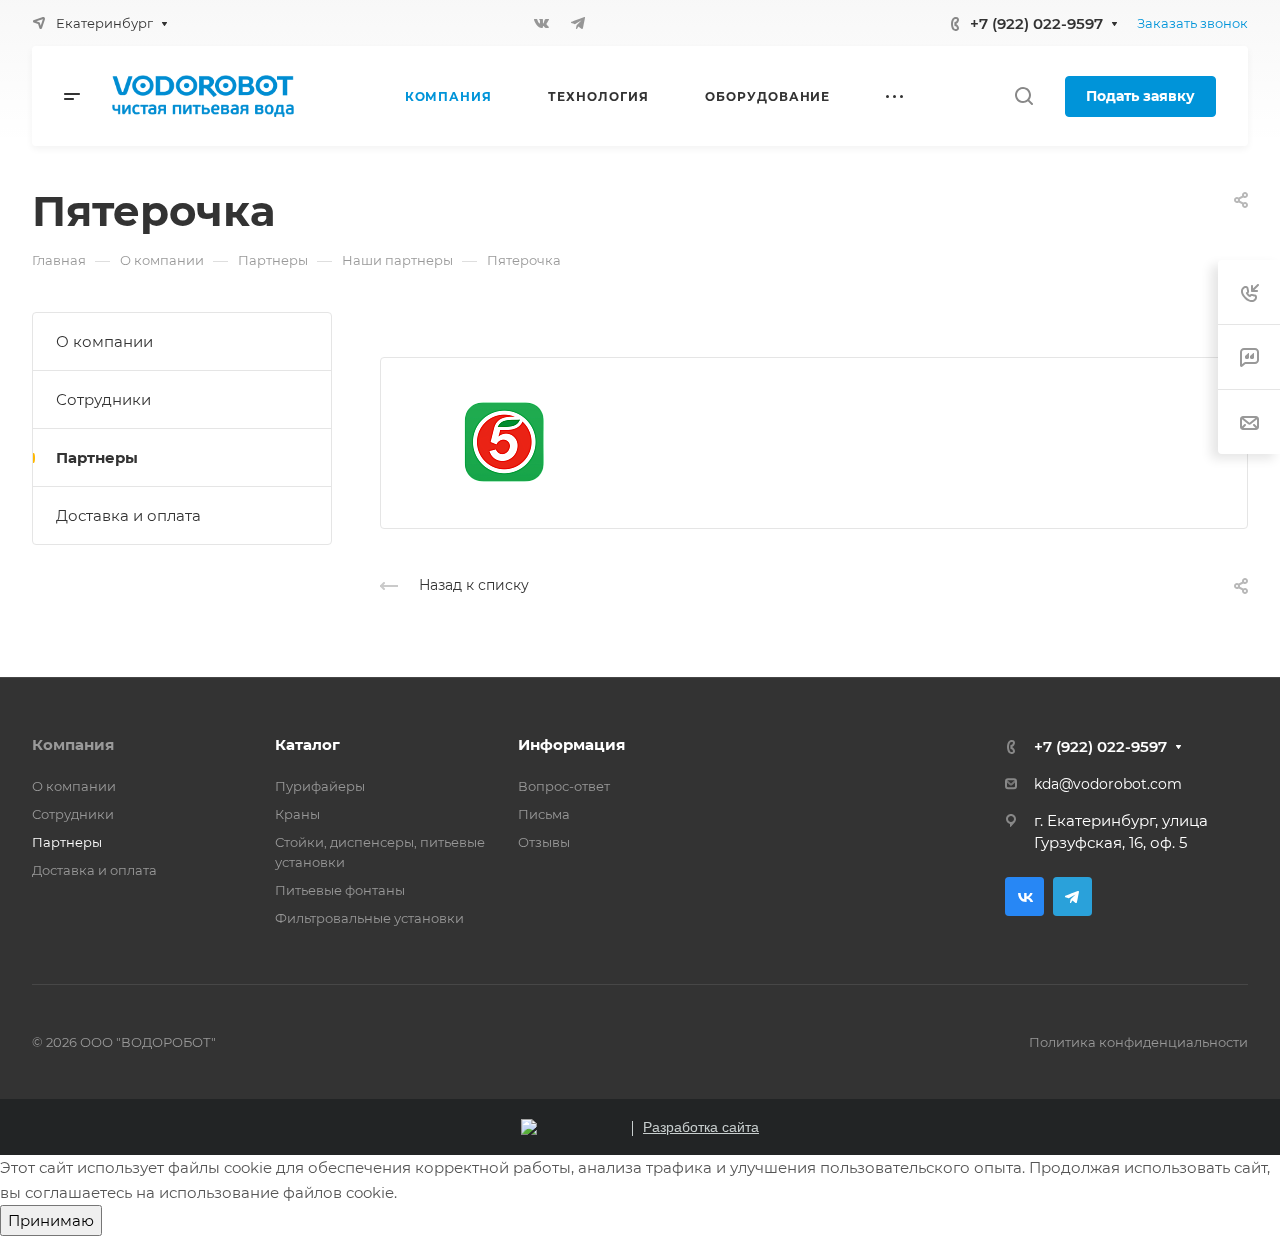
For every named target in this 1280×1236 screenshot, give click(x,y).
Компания (73, 744)
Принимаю (51, 1220)
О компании (104, 341)
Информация (571, 744)
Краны (297, 814)
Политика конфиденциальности (1138, 1042)
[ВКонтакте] (542, 23)
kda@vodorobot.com (1108, 784)
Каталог (307, 744)
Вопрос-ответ (564, 786)
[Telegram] (578, 23)
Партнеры (97, 457)
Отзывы (544, 842)
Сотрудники (103, 399)
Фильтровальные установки (369, 918)
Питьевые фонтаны (340, 890)
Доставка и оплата (128, 515)
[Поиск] (1023, 96)
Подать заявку (1140, 96)
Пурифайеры (320, 786)
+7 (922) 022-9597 (1036, 23)
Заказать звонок (1192, 23)
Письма (544, 814)
